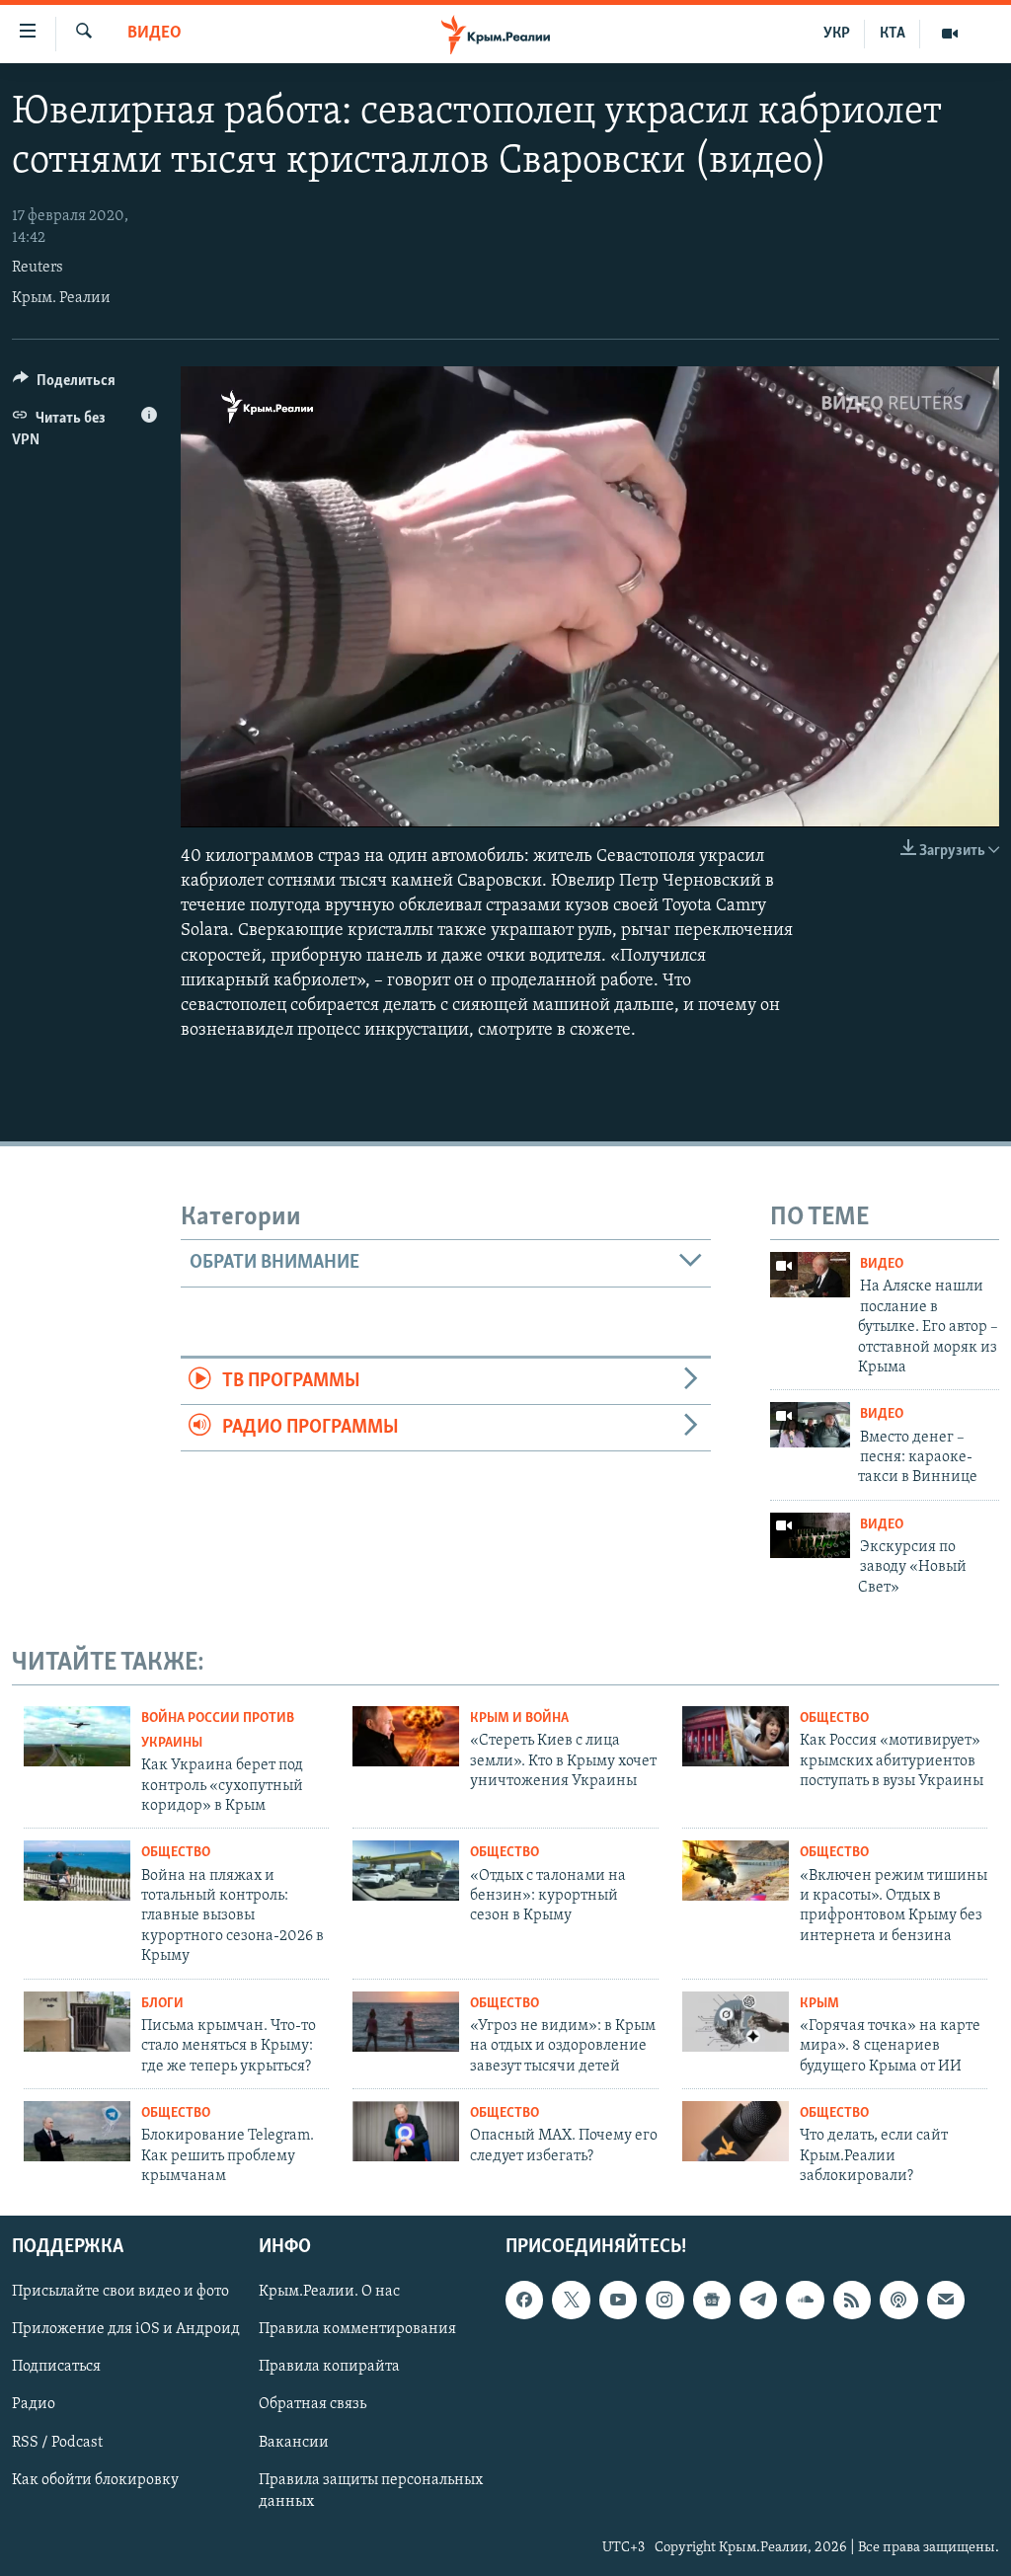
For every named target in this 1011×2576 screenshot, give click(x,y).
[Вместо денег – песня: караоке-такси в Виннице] (810, 1425)
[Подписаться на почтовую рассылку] (946, 2301)
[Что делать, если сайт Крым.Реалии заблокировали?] (736, 2131)
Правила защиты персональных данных (371, 2491)
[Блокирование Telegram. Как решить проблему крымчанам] (77, 2131)
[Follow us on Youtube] (618, 2301)
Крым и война (519, 1718)
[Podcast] (898, 2301)
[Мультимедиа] (950, 34)
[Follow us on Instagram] (664, 2301)
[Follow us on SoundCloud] (805, 2301)
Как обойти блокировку (95, 2480)
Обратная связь (312, 2405)
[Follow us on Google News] (712, 2301)
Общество (834, 1718)
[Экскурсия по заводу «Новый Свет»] (810, 1535)
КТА (893, 34)
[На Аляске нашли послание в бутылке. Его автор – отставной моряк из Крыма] (810, 1275)
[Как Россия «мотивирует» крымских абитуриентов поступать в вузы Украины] (736, 1736)
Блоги (162, 2004)
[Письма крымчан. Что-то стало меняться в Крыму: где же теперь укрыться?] (77, 2022)
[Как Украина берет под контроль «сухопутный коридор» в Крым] (77, 1736)
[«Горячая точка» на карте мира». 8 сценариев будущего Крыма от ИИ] (736, 2022)
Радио (34, 2405)
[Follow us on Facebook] (524, 2301)
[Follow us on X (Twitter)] (571, 2301)
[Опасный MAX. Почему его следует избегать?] (406, 2131)
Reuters (38, 268)
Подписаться (56, 2368)
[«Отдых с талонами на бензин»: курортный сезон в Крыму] (406, 1871)
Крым (819, 2004)
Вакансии (294, 2443)
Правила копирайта (329, 2368)
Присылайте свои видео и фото (120, 2293)
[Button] (64, 385)
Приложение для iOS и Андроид (126, 2330)
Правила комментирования (357, 2330)
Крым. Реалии (61, 298)
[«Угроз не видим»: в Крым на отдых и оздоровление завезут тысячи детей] (406, 2022)
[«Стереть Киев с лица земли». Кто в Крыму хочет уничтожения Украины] (406, 1736)
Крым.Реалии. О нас (329, 2293)
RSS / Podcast (57, 2443)
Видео (155, 34)
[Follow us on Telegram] (758, 2301)
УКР (837, 34)
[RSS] (852, 2301)
